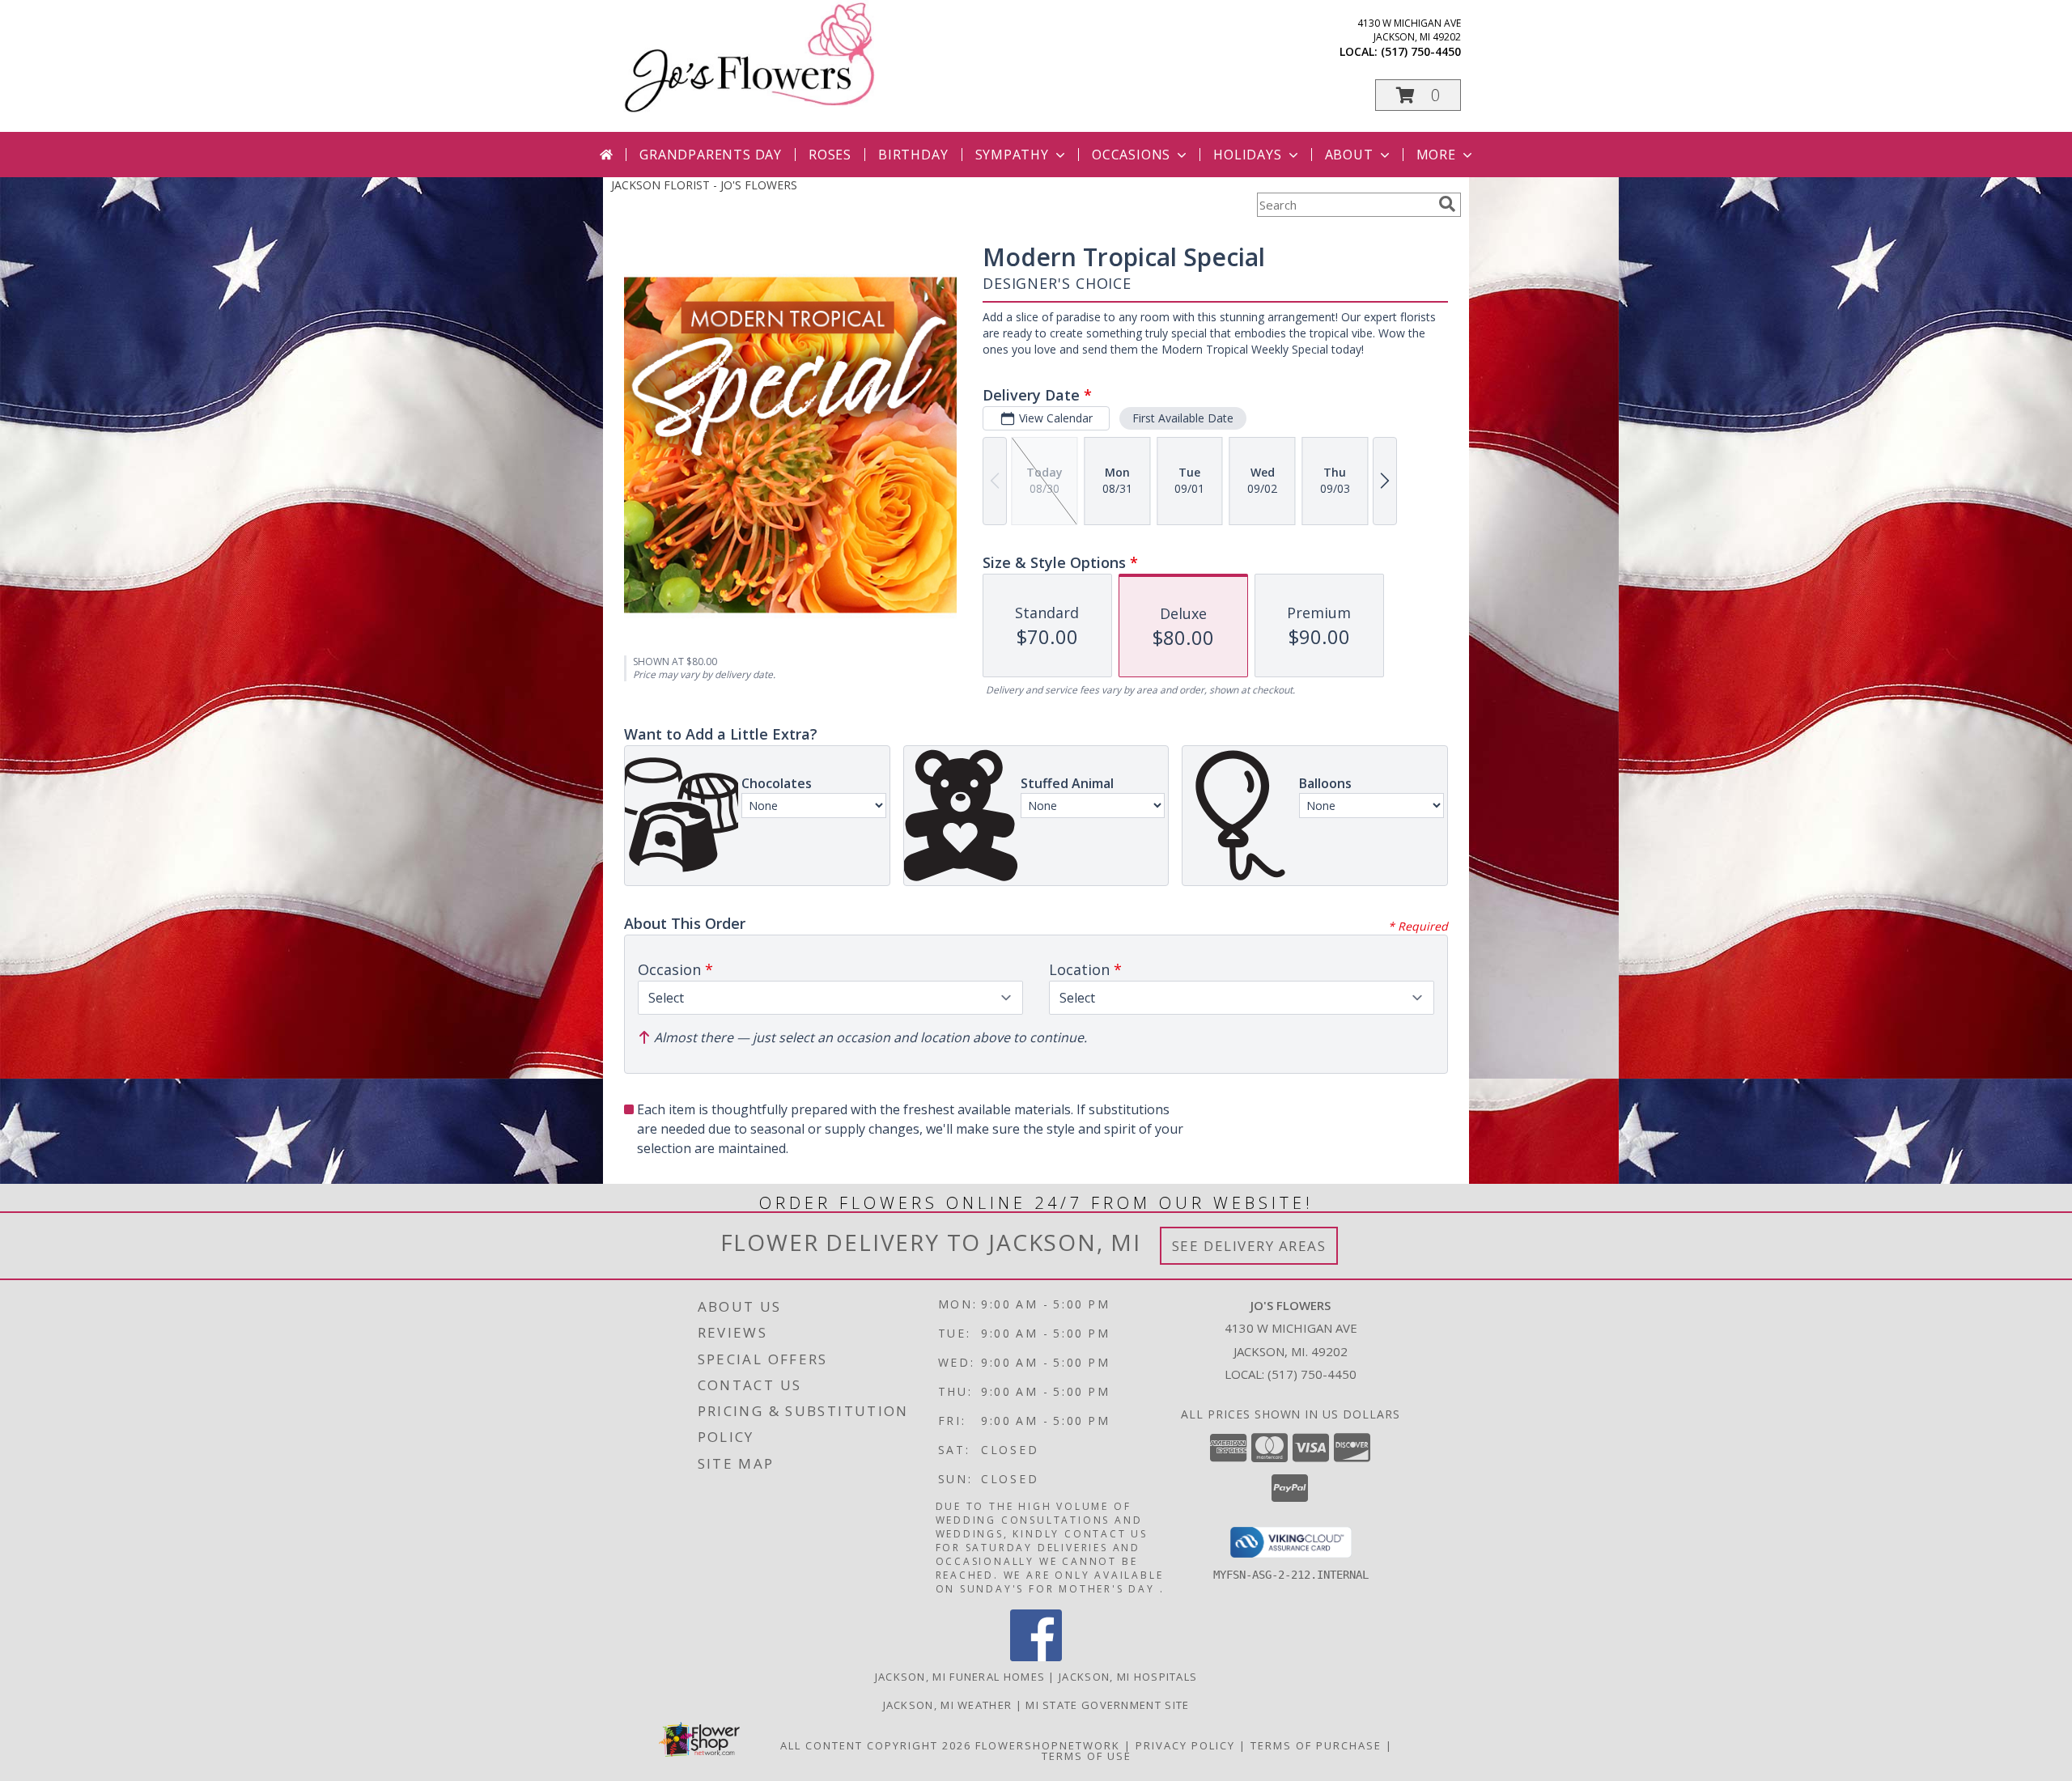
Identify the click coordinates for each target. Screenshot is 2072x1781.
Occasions (1131, 155)
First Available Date (1183, 418)
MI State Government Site (1107, 1705)
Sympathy (1012, 155)
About (1349, 155)
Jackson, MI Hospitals (1128, 1677)
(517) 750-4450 (1421, 51)
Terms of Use (1087, 1756)
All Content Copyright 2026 (876, 1745)
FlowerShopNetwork (1048, 1745)
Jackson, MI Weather (948, 1705)
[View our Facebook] (1036, 1657)
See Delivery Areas (1249, 1246)
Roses (830, 155)
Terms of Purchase (1316, 1745)
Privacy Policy (1185, 1745)
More (1436, 155)
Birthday (913, 155)
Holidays (1247, 155)
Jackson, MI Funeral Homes (960, 1677)
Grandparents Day (711, 155)
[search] (1447, 204)
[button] (1418, 95)
